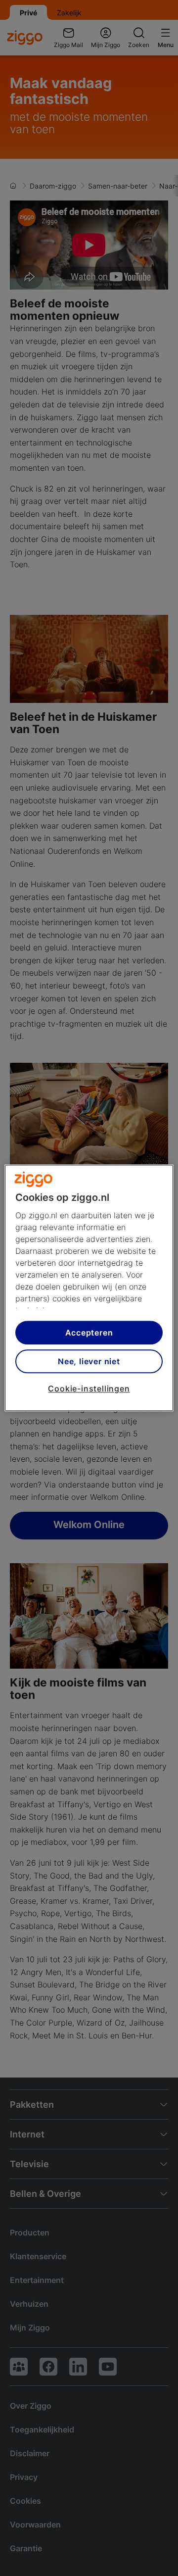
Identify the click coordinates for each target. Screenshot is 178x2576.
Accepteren (89, 1333)
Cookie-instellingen (89, 1388)
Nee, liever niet (89, 1361)
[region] (89, 1288)
